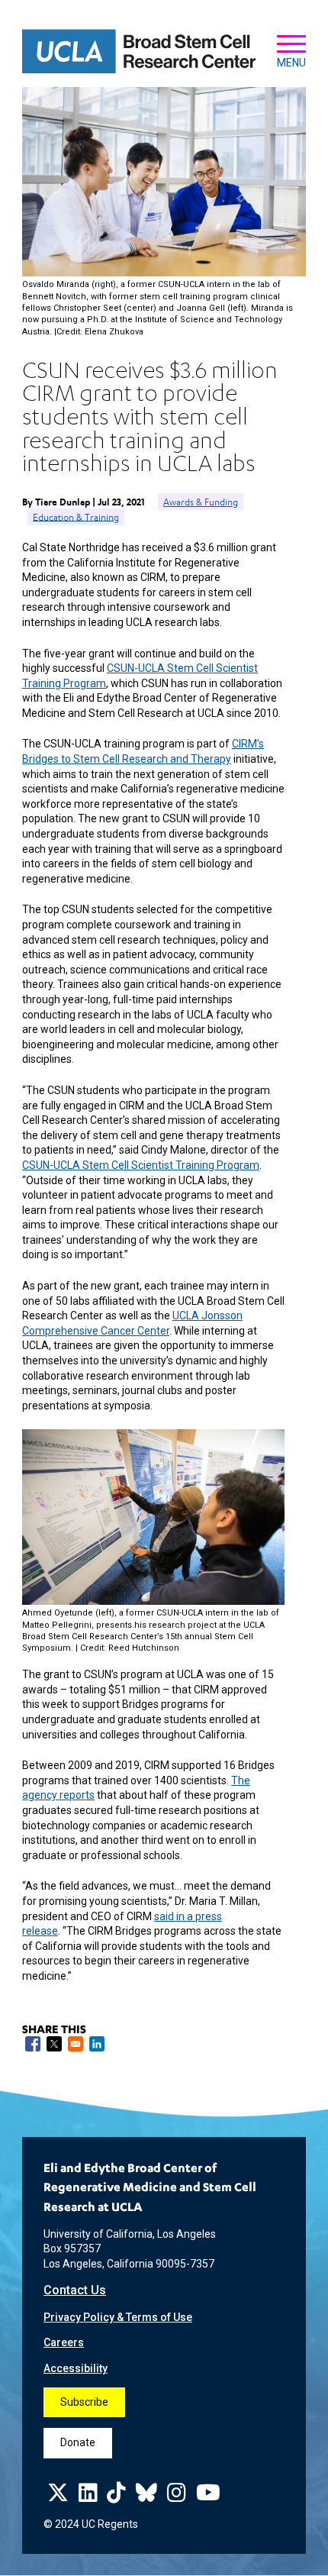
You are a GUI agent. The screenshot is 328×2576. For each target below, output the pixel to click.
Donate (78, 2442)
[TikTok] (116, 2497)
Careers (64, 2342)
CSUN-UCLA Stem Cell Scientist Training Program (141, 1165)
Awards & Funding (201, 502)
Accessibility (76, 2368)
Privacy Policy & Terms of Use (118, 2317)
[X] (58, 2497)
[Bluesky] (146, 2497)
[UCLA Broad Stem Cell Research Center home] (139, 52)
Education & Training (76, 516)
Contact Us (75, 2290)
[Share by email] (76, 2044)
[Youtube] (208, 2497)
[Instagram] (177, 2497)
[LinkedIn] (88, 2497)
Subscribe (84, 2402)
